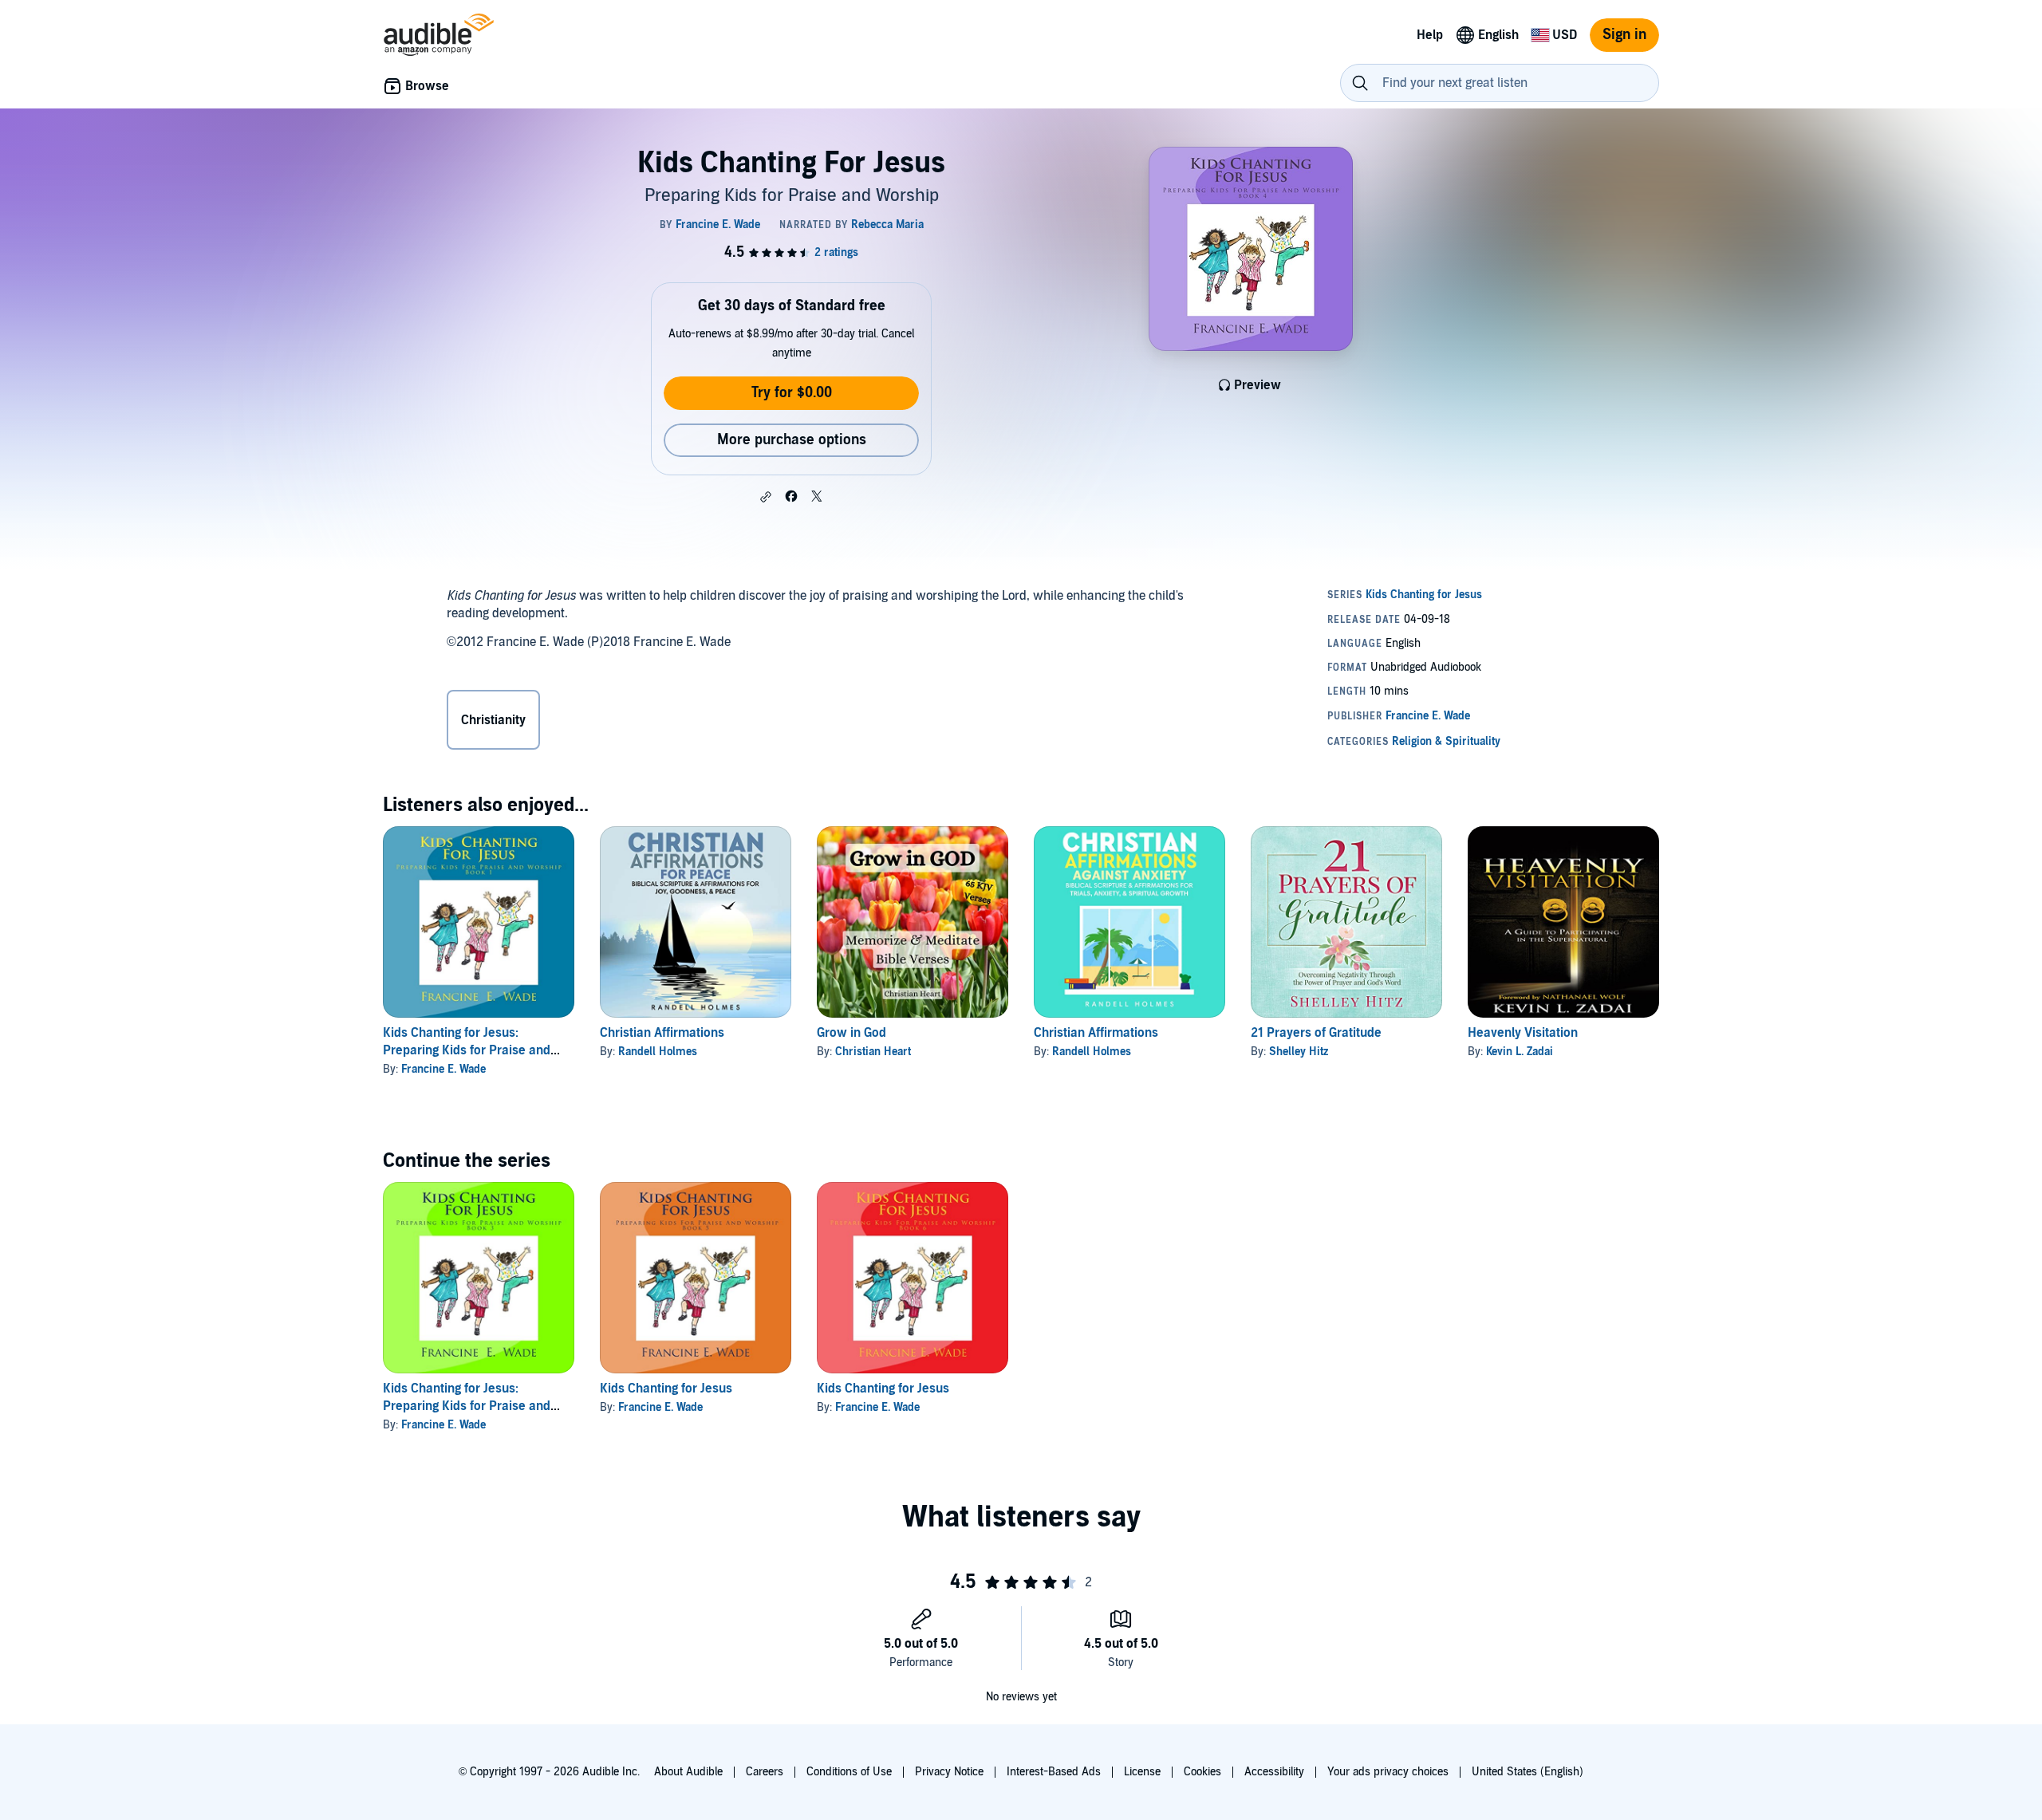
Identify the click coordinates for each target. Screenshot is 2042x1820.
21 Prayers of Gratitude (1316, 1033)
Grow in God (851, 1033)
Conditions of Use (849, 1772)
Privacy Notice (949, 1772)
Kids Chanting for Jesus (666, 1389)
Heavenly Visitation (1523, 1033)
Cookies (1202, 1772)
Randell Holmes (658, 1052)
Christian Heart (873, 1052)
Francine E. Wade (443, 1069)
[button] (766, 497)
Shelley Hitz (1299, 1052)
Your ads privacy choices (1388, 1772)
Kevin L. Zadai (1520, 1052)
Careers (765, 1772)
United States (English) (1528, 1772)
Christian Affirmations (662, 1033)
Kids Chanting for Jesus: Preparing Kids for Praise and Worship (467, 1406)
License (1142, 1772)
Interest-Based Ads (1054, 1772)
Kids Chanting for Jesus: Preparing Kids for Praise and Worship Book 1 (467, 1050)
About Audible (688, 1772)
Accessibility (1274, 1772)
